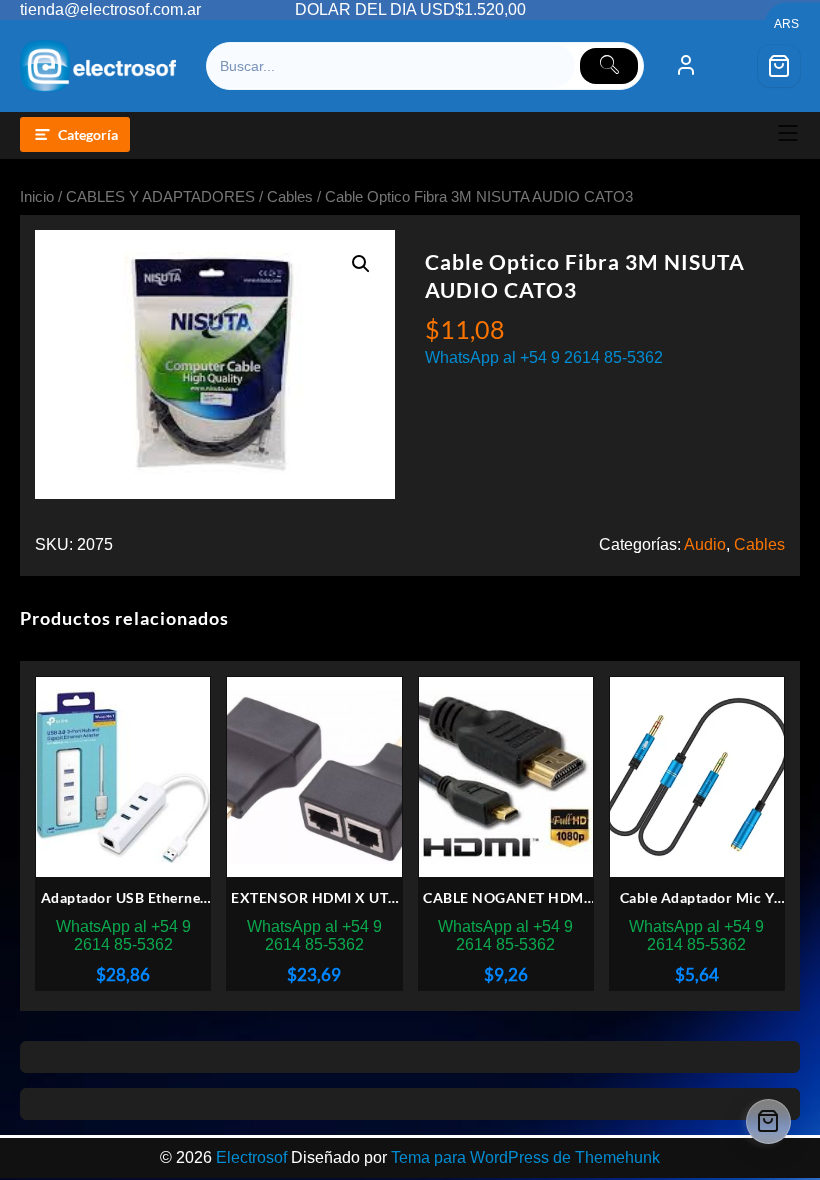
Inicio (37, 197)
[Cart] (779, 66)
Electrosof (251, 1157)
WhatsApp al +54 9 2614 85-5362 (544, 357)
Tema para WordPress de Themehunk (525, 1157)
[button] (361, 264)
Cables (290, 197)
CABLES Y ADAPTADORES (160, 197)
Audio (705, 544)
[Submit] (609, 66)
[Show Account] (686, 66)
